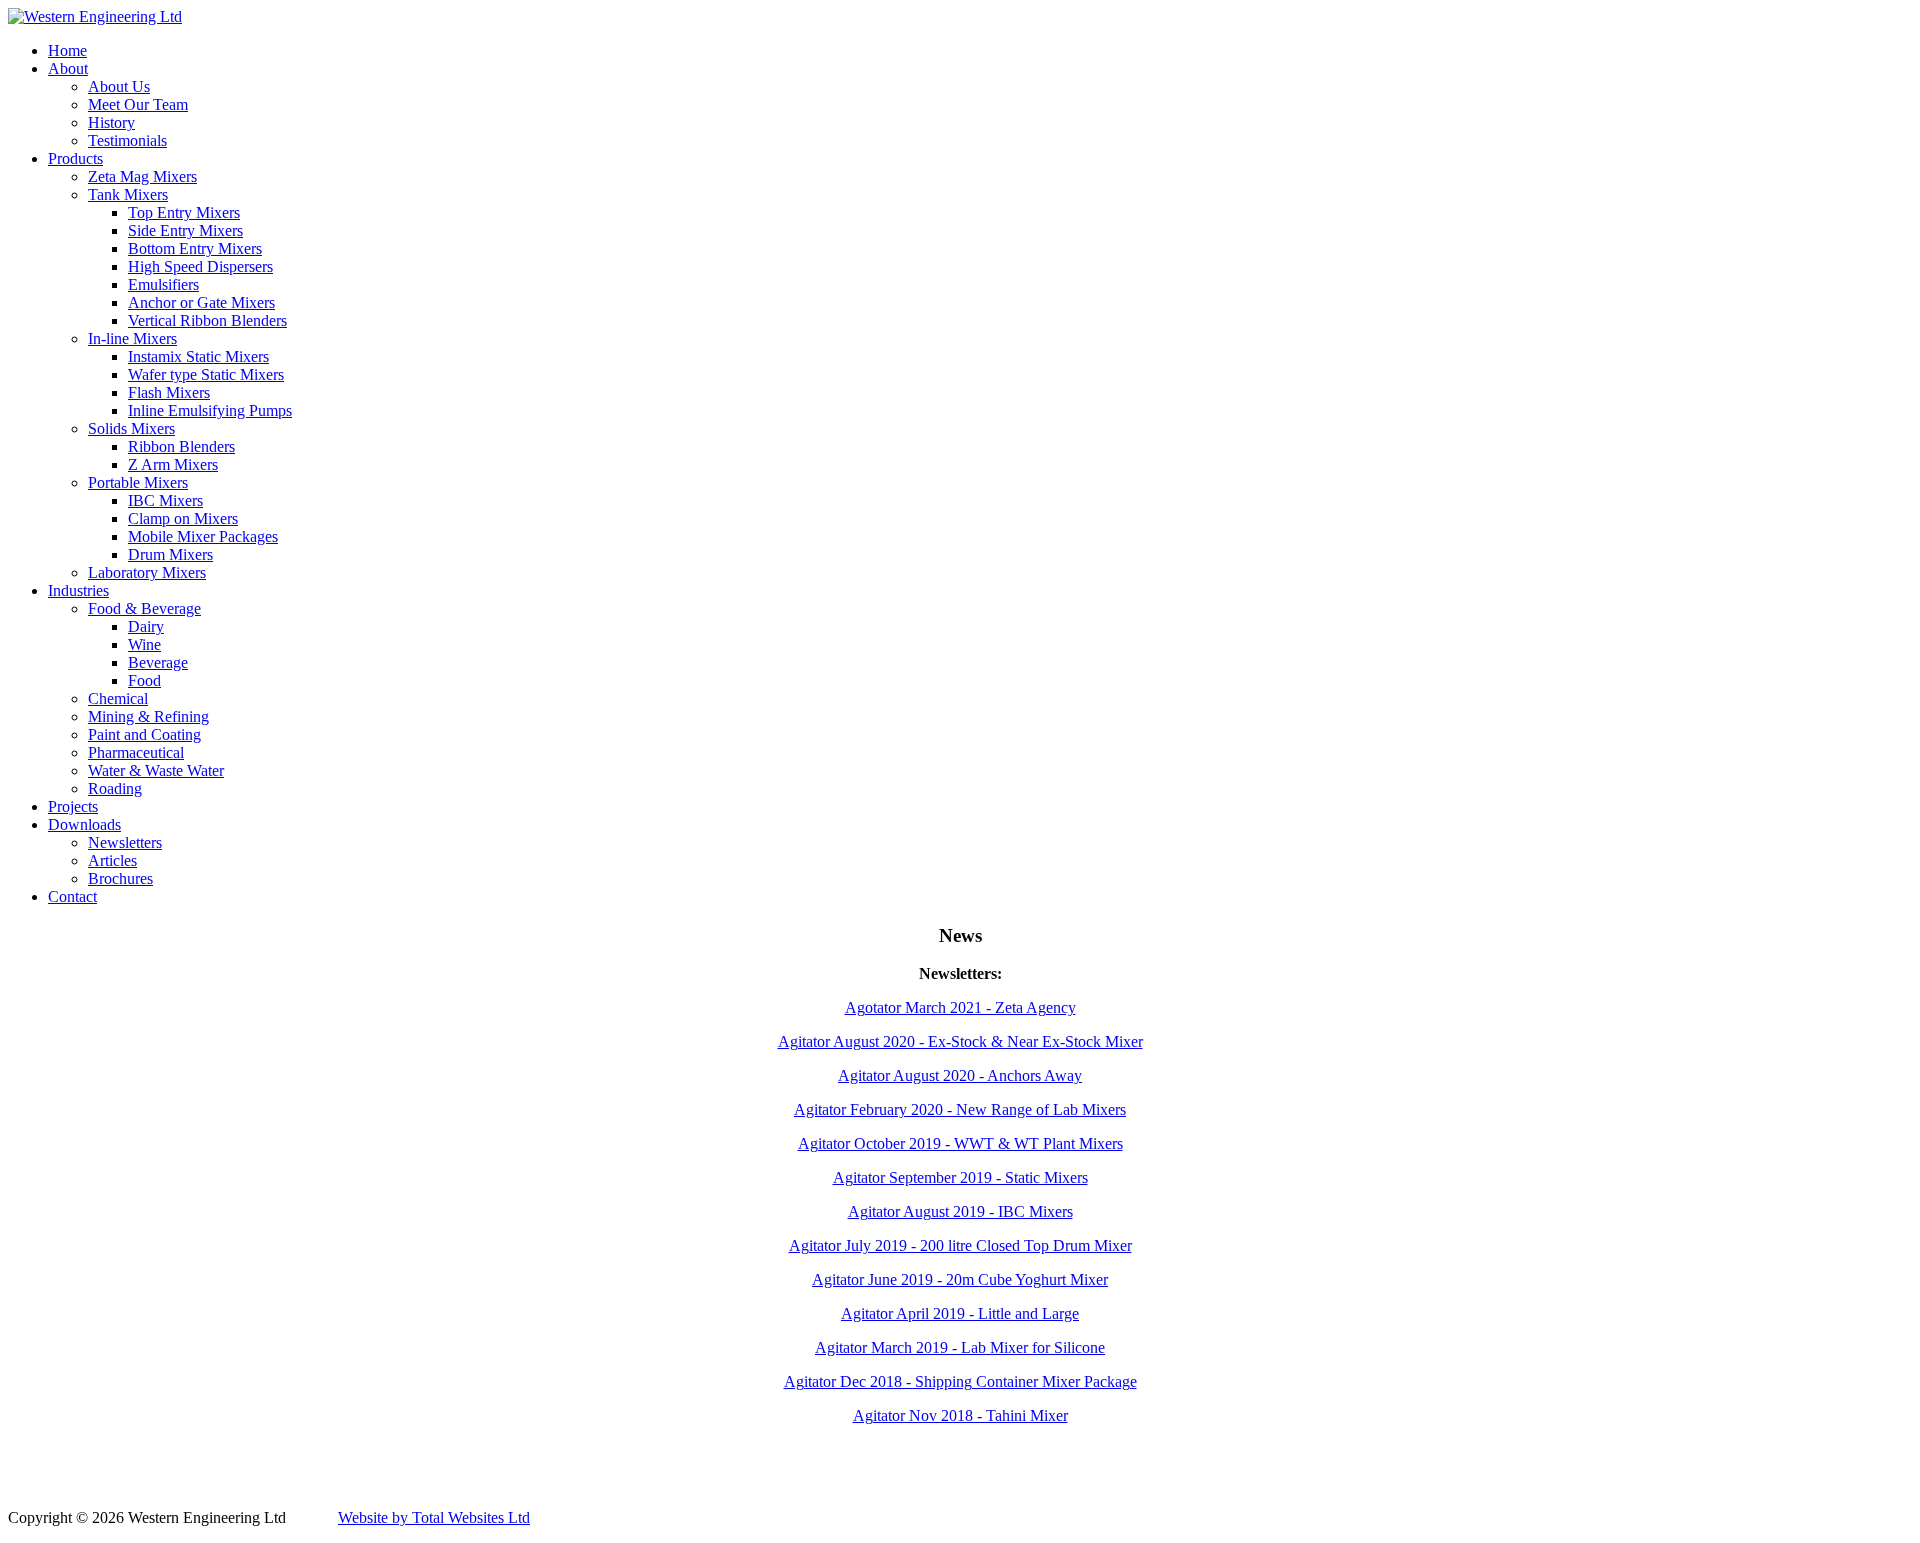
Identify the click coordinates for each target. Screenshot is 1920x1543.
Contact (72, 896)
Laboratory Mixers (147, 572)
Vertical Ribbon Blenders (207, 320)
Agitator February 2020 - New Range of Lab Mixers (960, 1109)
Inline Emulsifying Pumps (210, 410)
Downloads (84, 824)
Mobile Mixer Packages (203, 536)
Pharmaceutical (136, 752)
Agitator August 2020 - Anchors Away (960, 1075)
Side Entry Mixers (185, 230)
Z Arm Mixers (173, 464)
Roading (115, 788)
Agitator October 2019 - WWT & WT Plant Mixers (960, 1143)
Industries (78, 590)
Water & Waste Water (156, 770)
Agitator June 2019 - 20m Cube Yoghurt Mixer (960, 1279)
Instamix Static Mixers (198, 356)
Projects (73, 806)
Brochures (120, 878)
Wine (144, 644)
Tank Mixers (128, 194)
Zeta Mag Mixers (142, 176)
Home (67, 50)
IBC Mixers (165, 500)
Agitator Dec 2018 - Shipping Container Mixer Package (960, 1381)
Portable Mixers (138, 482)
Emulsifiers (163, 284)
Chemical (118, 698)
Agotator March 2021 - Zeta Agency (960, 1007)
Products (75, 158)
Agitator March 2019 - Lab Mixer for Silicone (960, 1347)
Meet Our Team (138, 104)
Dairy (146, 626)
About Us (119, 86)
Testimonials (127, 140)
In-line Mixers (132, 338)
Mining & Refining (148, 716)
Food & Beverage (144, 608)
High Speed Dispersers (200, 266)
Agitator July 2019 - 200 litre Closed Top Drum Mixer (960, 1245)
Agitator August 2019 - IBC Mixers (960, 1211)
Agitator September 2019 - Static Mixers (960, 1177)
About (68, 68)
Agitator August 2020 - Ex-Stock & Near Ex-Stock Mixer (960, 1041)
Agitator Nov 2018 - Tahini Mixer (960, 1415)
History (111, 122)
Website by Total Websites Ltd (434, 1517)
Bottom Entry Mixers (195, 248)
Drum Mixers (170, 554)
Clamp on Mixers (183, 518)
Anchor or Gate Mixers (201, 302)
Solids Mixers (131, 428)
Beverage (158, 662)
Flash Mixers (169, 392)
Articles (112, 860)
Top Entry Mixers (184, 212)
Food (144, 680)
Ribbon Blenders (181, 446)
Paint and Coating (144, 734)
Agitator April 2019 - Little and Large (960, 1313)
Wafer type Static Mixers (206, 374)
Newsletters (125, 842)
